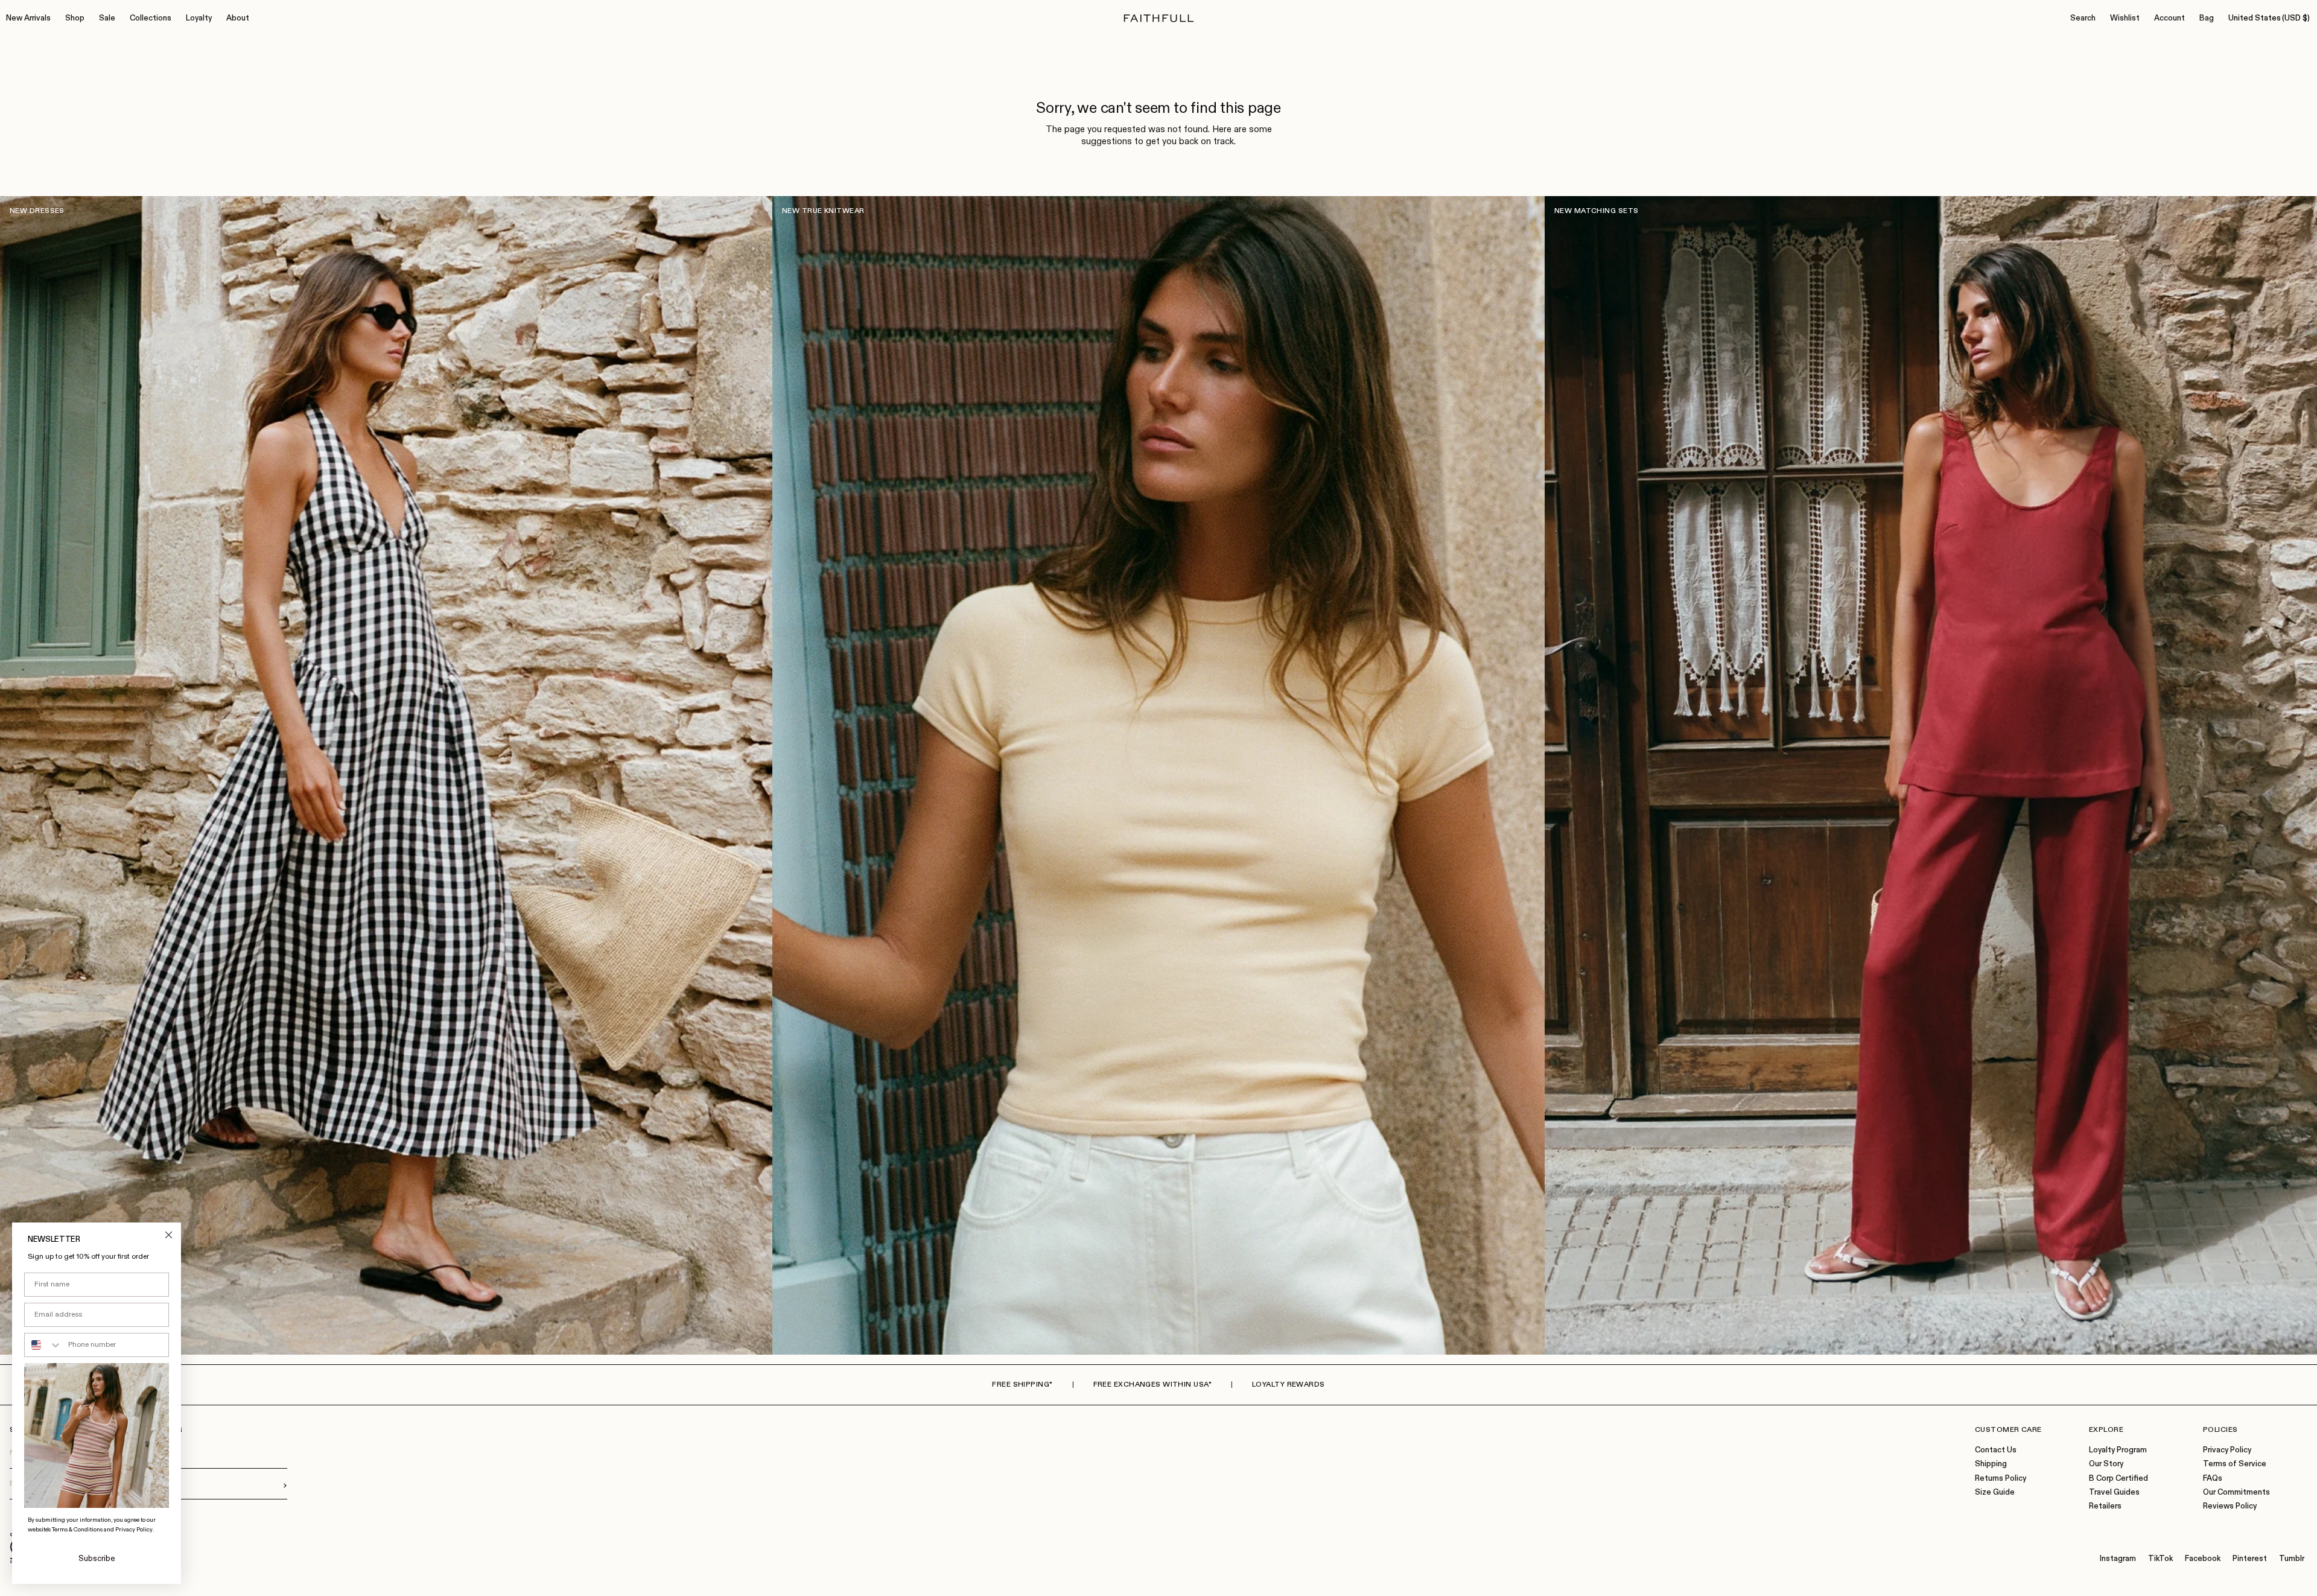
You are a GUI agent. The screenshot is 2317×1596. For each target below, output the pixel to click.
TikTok (2160, 1559)
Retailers (2105, 1506)
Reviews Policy (2230, 1506)
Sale (107, 18)
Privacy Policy (2227, 1450)
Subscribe (97, 1559)
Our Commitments (2236, 1493)
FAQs (2213, 1479)
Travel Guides (2114, 1493)
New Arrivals (28, 18)
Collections (151, 18)
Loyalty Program (2118, 1450)
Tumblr (2292, 1559)
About (238, 18)
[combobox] (43, 1345)
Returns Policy (2001, 1479)
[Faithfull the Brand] (1159, 18)
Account (2169, 18)
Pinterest (2250, 1559)
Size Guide (1995, 1493)
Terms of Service (2235, 1464)
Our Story (2106, 1464)
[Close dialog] (169, 1235)
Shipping (1991, 1464)
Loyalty (199, 18)
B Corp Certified (2118, 1479)
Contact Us (1996, 1450)
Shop (75, 18)
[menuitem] (28, 19)
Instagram (2118, 1559)
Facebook (2203, 1559)
